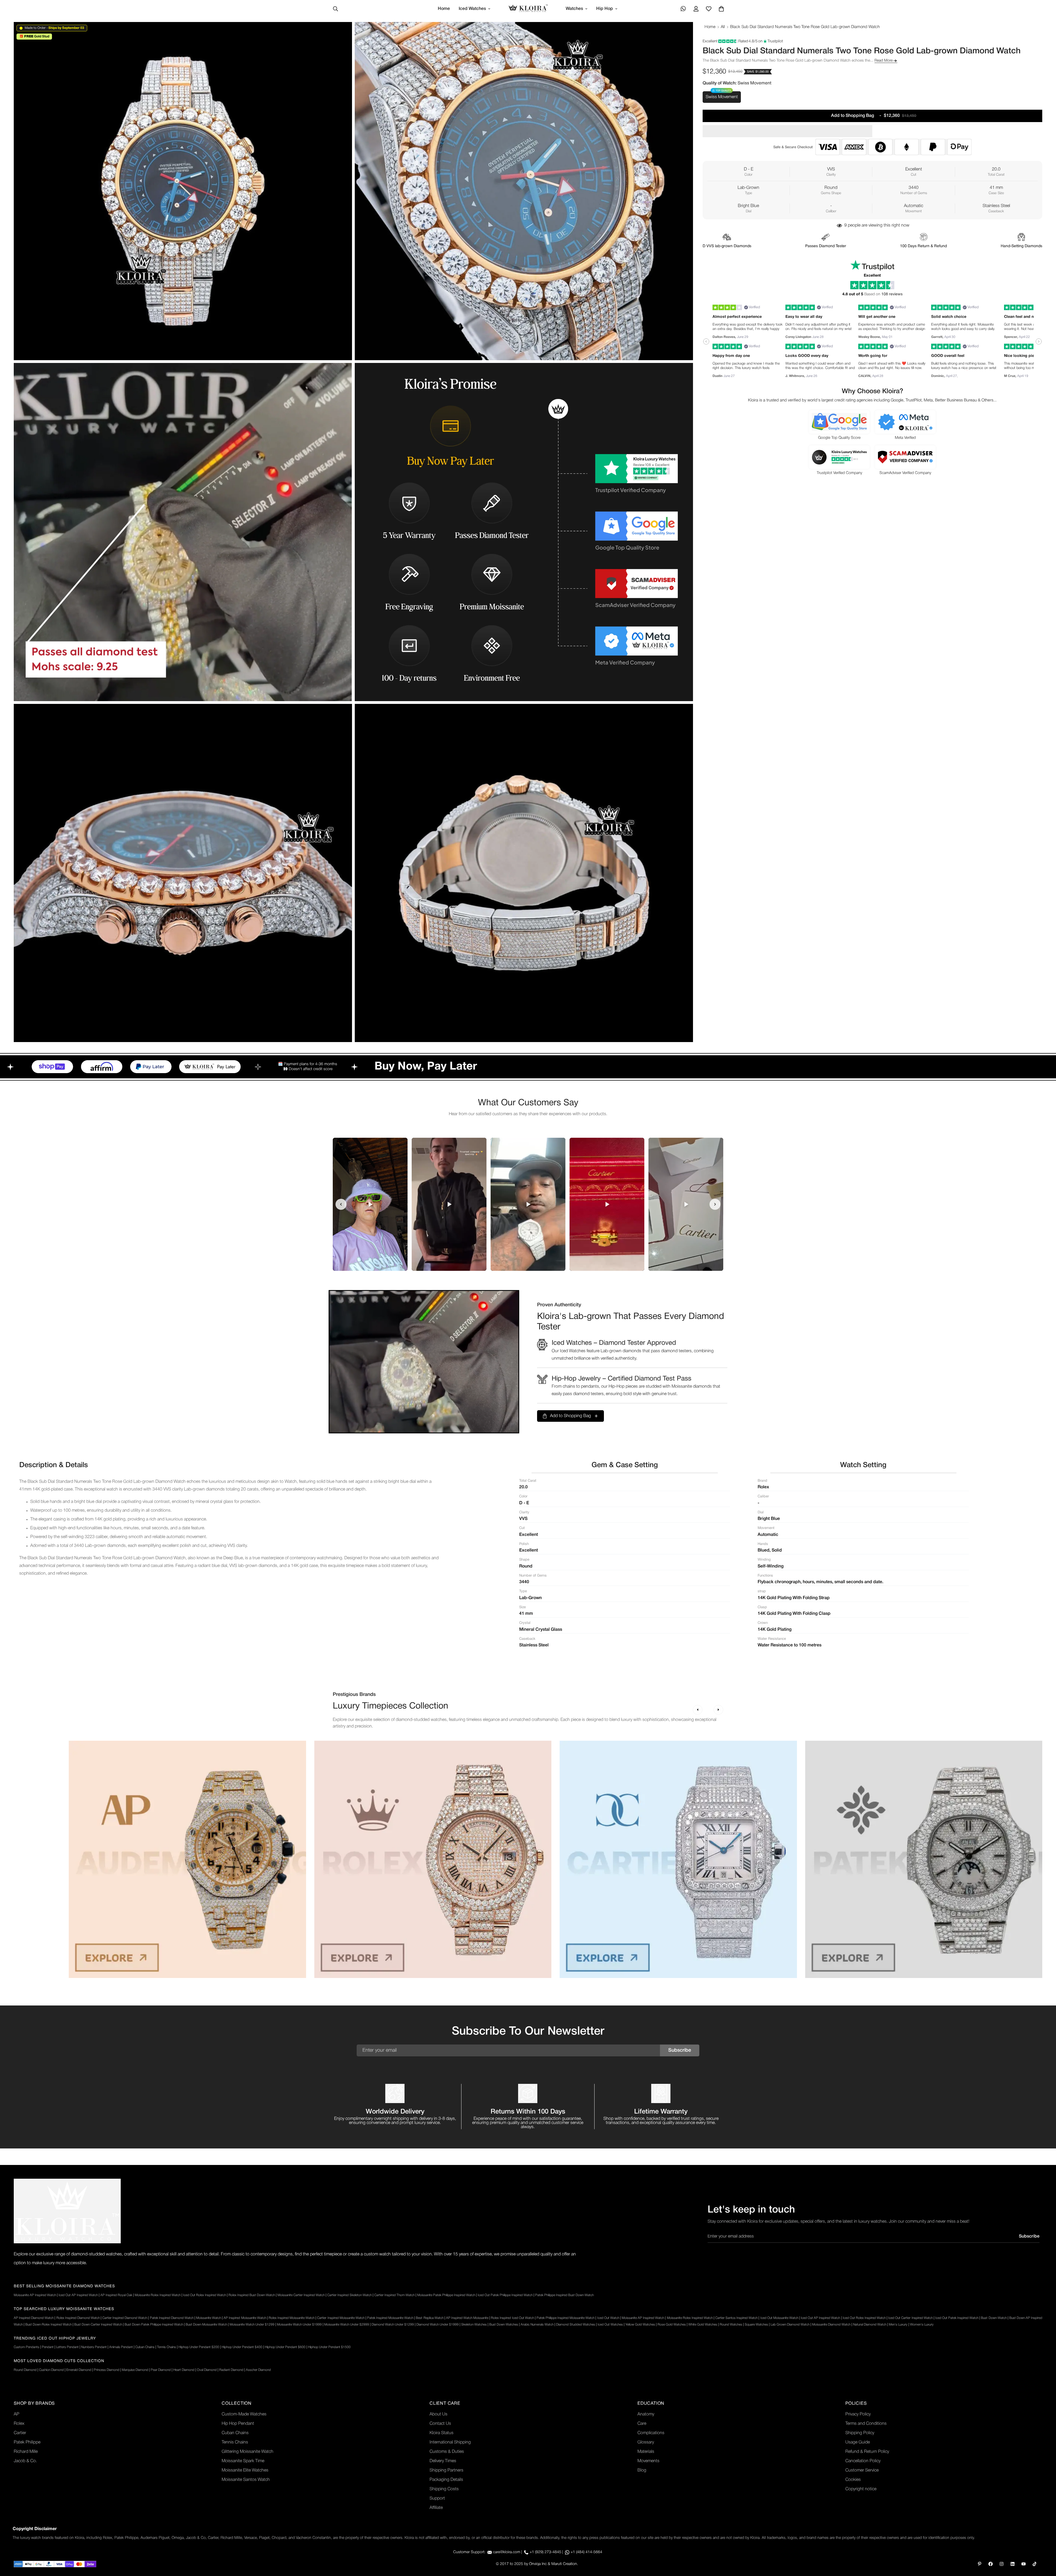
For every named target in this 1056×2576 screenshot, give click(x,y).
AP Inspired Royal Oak (116, 2295)
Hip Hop (605, 9)
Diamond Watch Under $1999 (438, 2325)
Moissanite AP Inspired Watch (35, 2295)
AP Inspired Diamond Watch (34, 2318)
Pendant (48, 2347)
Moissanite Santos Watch (246, 2480)
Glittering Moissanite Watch (248, 2452)
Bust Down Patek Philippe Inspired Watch (154, 2325)
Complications (651, 2433)
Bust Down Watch (994, 2318)
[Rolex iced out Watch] (433, 1859)
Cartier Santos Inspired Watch (736, 2318)
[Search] (335, 9)
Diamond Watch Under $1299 (393, 2325)
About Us (438, 2414)
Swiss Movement (722, 97)
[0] (721, 9)
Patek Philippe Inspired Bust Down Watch (564, 2295)
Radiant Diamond (231, 2370)
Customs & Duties (447, 2452)
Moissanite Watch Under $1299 (252, 2325)
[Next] (718, 1710)
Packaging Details (446, 2480)
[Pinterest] (980, 2564)
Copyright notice (861, 2489)
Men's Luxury (898, 2325)
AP (16, 2414)
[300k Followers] (991, 2564)
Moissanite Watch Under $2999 (347, 2325)
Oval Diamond (207, 2370)
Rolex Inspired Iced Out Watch (512, 2318)
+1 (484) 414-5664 (586, 2552)
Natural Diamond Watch (870, 2325)
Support (437, 2498)
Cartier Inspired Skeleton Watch (350, 2295)
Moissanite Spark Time (243, 2461)
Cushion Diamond (51, 2370)
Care (642, 2424)
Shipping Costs (444, 2489)
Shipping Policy (860, 2433)
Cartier (20, 2433)
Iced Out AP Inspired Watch (78, 2295)
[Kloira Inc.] (528, 9)
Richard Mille (26, 2452)
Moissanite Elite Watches (245, 2470)
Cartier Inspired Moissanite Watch (341, 2318)
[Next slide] (715, 1204)
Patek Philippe (27, 2442)
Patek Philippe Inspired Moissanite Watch (566, 2318)
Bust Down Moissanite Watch (206, 2325)
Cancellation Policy (863, 2461)
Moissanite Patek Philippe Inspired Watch (446, 2295)
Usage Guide (858, 2442)
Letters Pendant (67, 2347)
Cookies (853, 2480)
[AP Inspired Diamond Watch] (187, 1859)
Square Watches (756, 2325)
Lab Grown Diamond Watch (790, 2325)
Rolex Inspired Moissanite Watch (292, 2318)
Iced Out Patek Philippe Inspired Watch (505, 2295)
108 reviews (892, 294)
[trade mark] (67, 2211)
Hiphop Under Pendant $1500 (329, 2347)
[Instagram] (1002, 2564)
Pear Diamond (161, 2370)
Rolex (19, 2424)
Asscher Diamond (258, 2370)
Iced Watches (472, 9)
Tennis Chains (167, 2347)
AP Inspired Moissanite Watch (245, 2318)
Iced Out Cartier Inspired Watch (910, 2318)
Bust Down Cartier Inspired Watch (98, 2325)
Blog (642, 2470)
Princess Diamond (107, 2370)
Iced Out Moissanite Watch (779, 2318)
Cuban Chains (145, 2347)
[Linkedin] (1013, 2564)
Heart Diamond (184, 2370)
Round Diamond (25, 2370)
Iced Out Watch (608, 2318)
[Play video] (370, 1204)
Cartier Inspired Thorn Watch (394, 2295)
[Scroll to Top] (1045, 2546)
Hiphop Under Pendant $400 (242, 2347)
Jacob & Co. (25, 2461)
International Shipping (450, 2442)
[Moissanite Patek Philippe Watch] (924, 1859)
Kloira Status (442, 2433)
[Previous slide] (341, 1204)
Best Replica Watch (430, 2318)
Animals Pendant (121, 2347)
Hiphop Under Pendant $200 (199, 2347)
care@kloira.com (507, 2552)
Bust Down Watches (504, 2325)
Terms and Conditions (866, 2424)
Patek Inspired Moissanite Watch (390, 2318)
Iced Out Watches (610, 2325)
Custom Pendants (27, 2347)
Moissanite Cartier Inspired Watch (301, 2295)
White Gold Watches (703, 2325)
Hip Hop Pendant (238, 2424)
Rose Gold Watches (672, 2325)
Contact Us (440, 2424)
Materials (646, 2452)
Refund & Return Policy (867, 2452)
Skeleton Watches (474, 2325)
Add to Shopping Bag (570, 1416)
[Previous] (698, 1710)
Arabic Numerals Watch (537, 2325)
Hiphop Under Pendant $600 (285, 2347)
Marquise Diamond (135, 2370)
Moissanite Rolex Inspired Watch (158, 2295)
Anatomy (646, 2414)
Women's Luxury (922, 2325)
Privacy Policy (858, 2414)
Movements (648, 2461)
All (723, 27)
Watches (574, 9)
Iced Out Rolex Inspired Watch (205, 2295)
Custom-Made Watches (244, 2414)
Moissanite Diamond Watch (831, 2325)
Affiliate (436, 2508)
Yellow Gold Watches (640, 2325)
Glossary (646, 2442)
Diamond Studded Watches (576, 2325)
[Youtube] (1024, 2564)
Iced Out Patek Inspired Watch (957, 2318)
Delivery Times (443, 2461)
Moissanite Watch (209, 2318)
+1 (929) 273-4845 (545, 2552)
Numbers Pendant (94, 2347)
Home (444, 9)
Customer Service (862, 2470)
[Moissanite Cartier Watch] (678, 1859)
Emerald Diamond (79, 2370)
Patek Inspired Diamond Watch (172, 2318)
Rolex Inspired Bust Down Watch (252, 2295)
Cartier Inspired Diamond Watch (125, 2318)
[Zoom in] (342, 34)
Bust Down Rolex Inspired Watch (49, 2325)
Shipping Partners (446, 2470)
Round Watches (731, 2325)
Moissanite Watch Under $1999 (299, 2325)
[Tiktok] (1035, 2564)
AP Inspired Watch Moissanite (467, 2318)
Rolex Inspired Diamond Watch (78, 2318)
